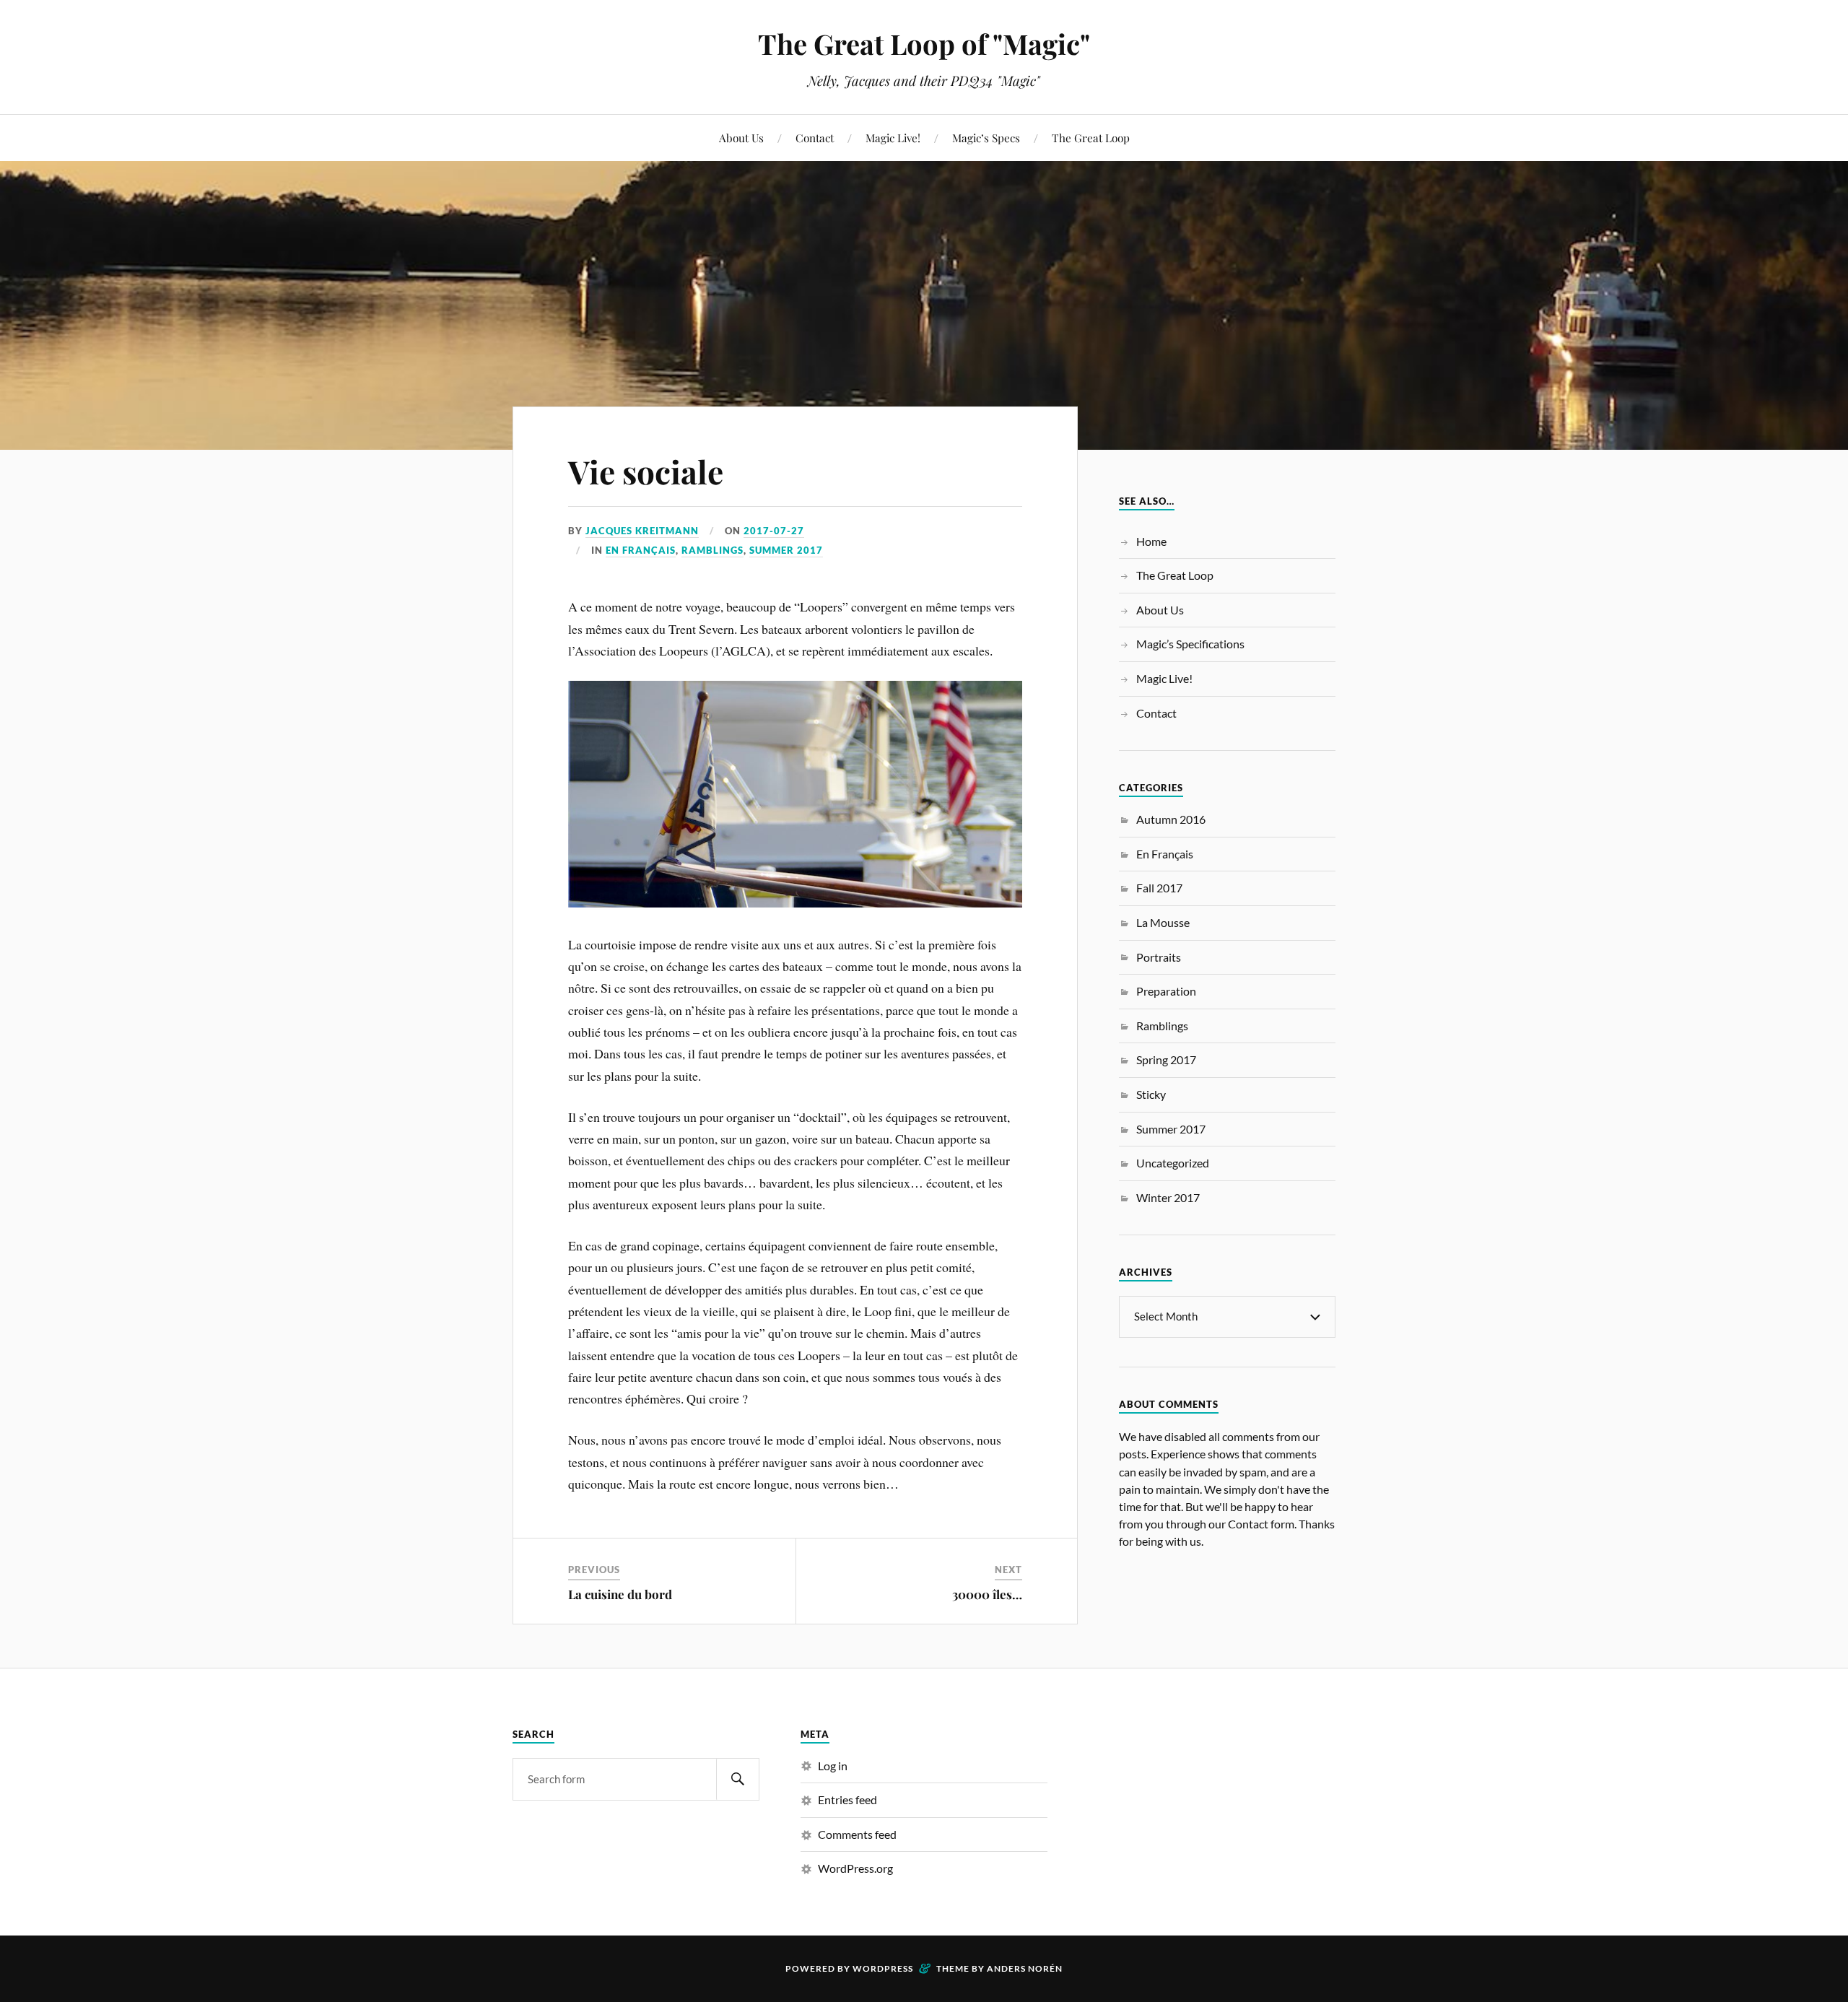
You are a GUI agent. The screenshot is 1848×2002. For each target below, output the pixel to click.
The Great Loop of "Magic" (924, 44)
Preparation (1166, 991)
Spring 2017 (1166, 1059)
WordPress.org (855, 1868)
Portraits (1159, 957)
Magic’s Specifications (1190, 644)
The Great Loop (1091, 138)
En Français (641, 550)
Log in (833, 1766)
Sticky (1151, 1094)
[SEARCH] (738, 1779)
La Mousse (1163, 922)
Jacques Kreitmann (642, 531)
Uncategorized (1173, 1163)
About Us (741, 138)
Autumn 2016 (1171, 819)
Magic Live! (893, 138)
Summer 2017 (786, 550)
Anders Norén (1025, 1968)
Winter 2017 (1168, 1197)
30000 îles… (987, 1594)
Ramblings (712, 550)
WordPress (883, 1968)
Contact (815, 138)
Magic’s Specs (986, 138)
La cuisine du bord (620, 1594)
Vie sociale (646, 471)
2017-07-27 (774, 531)
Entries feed (847, 1799)
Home (1151, 541)
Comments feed (857, 1834)
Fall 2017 (1159, 888)
